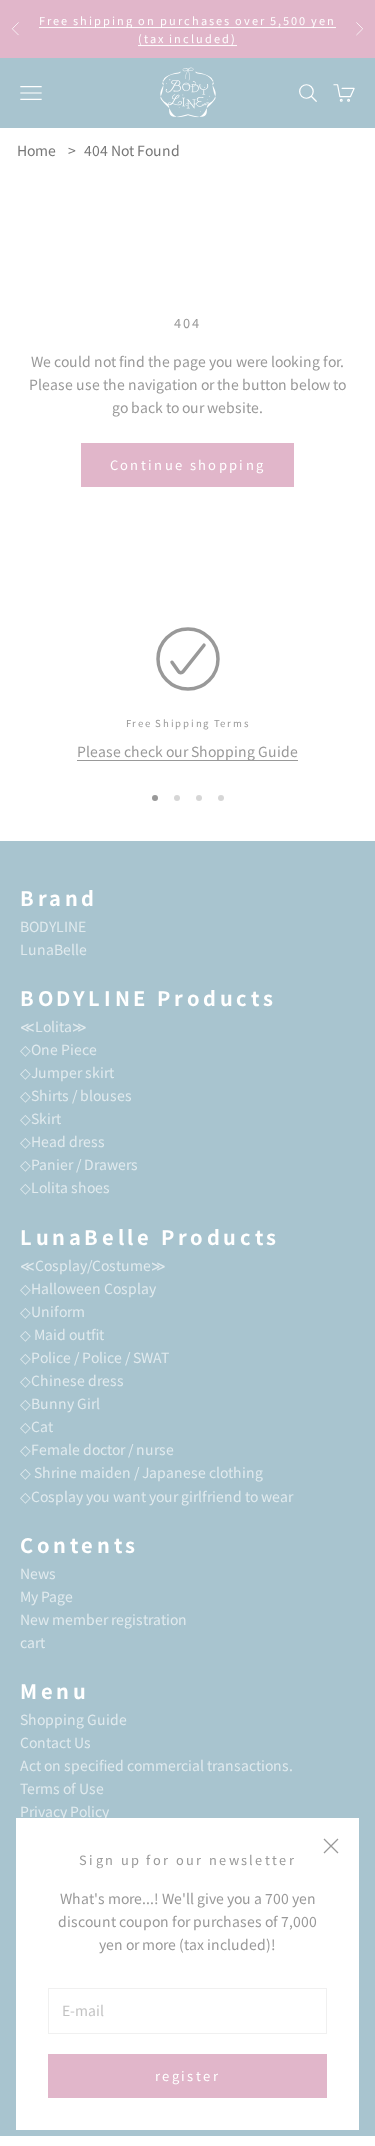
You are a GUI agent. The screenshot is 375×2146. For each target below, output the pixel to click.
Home (36, 150)
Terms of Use (62, 1788)
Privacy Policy (64, 1811)
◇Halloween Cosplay (88, 1288)
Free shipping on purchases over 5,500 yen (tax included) (187, 29)
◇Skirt (40, 1118)
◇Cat (36, 1426)
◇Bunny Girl (60, 1403)
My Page (46, 1596)
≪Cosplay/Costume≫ (93, 1265)
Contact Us (55, 1742)
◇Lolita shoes (65, 1187)
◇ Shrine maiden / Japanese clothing (141, 1472)
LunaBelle (53, 949)
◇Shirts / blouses (76, 1095)
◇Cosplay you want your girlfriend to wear (156, 1496)
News (38, 1573)
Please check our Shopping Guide (187, 751)
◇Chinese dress (72, 1380)
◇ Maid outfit (62, 1334)
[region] (187, 694)
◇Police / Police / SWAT (94, 1357)
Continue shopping (188, 464)
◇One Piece (58, 1049)
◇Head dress (62, 1141)
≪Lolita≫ (53, 1026)
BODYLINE (53, 926)
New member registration (103, 1619)
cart (32, 1642)
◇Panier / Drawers (79, 1164)
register (187, 2075)
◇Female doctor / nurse (97, 1449)
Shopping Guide (73, 1719)
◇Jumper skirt (67, 1072)
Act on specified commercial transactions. (156, 1765)
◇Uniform (52, 1311)
